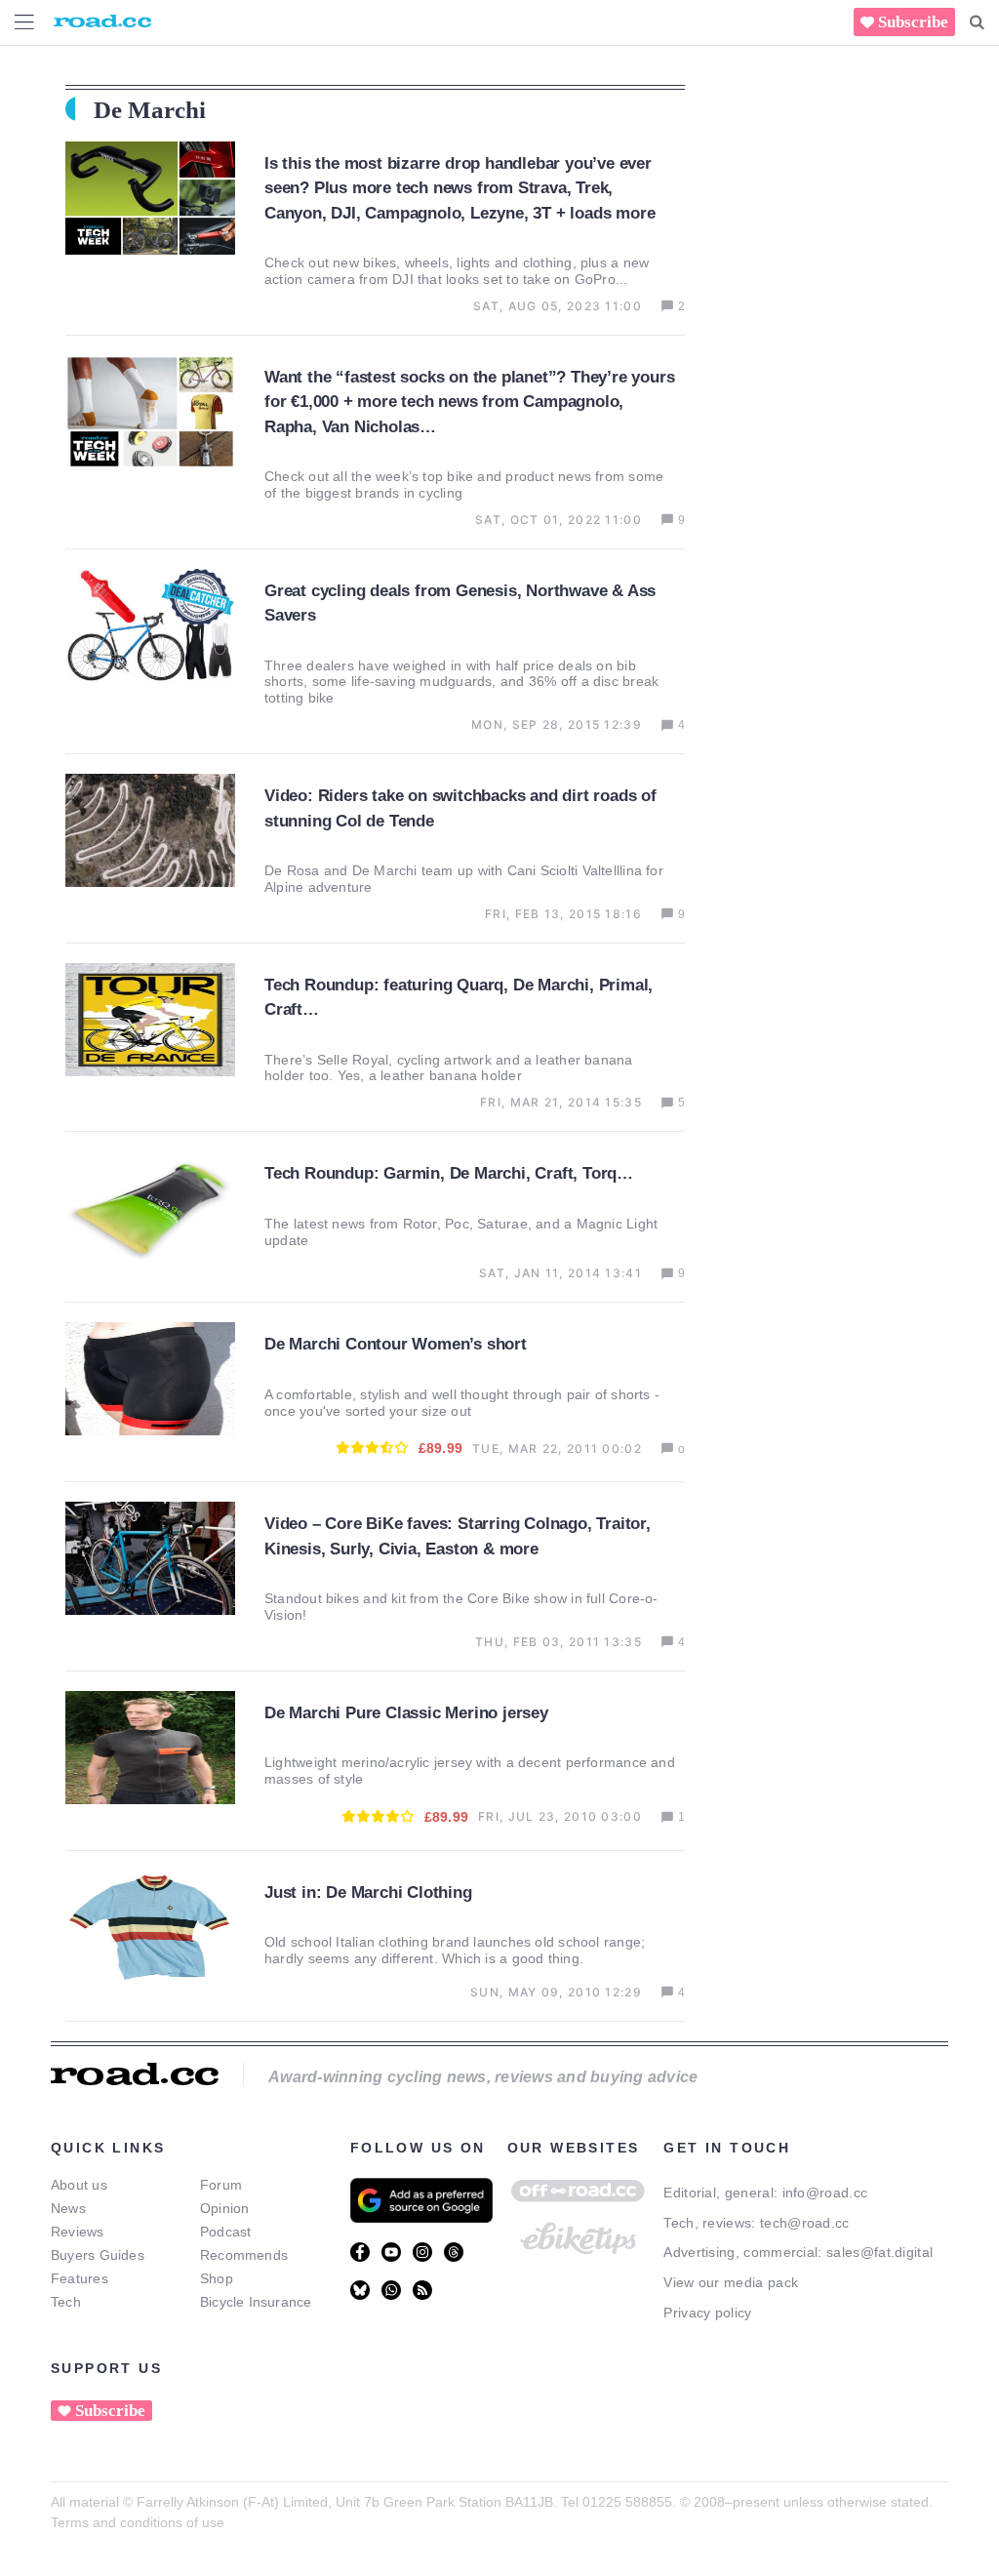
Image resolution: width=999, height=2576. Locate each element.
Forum (221, 2185)
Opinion (225, 2208)
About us (79, 2185)
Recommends (244, 2255)
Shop (217, 2278)
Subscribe (913, 22)
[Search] (977, 22)
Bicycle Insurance (256, 2302)
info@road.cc (825, 2193)
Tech (66, 2302)
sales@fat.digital (879, 2252)
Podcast (226, 2232)
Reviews (78, 2232)
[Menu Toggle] (24, 22)
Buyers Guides (98, 2255)
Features (80, 2278)
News (68, 2208)
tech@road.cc (805, 2223)
